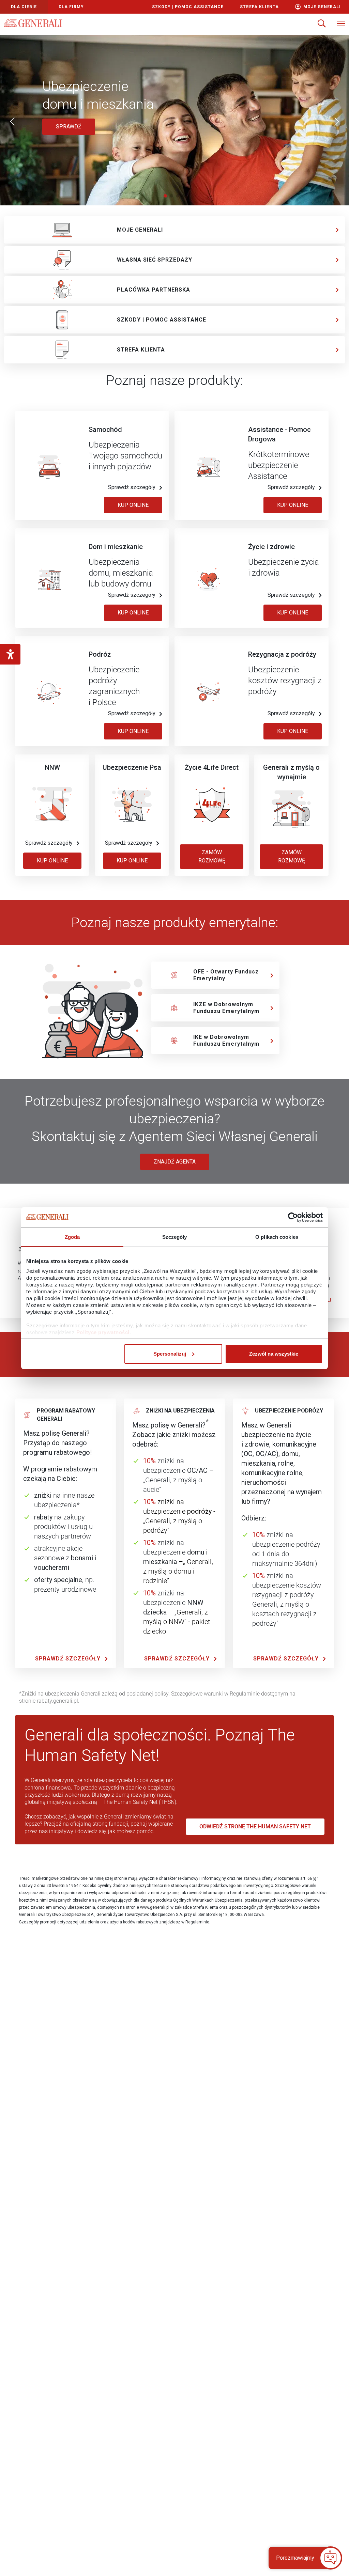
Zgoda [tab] (72, 1237)
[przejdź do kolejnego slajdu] (337, 122)
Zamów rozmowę (212, 856)
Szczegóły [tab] (175, 1237)
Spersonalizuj (170, 1354)
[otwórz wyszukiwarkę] (322, 24)
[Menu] (341, 24)
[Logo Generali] (33, 23)
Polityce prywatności (103, 1332)
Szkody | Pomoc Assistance (188, 7)
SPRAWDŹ (75, 126)
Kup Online (133, 505)
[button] (301, 2558)
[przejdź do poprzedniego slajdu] (12, 122)
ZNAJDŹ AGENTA (175, 1162)
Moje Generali (322, 7)
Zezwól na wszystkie (274, 1354)
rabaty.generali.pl (57, 1701)
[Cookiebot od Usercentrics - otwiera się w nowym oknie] (293, 1217)
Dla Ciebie (24, 7)
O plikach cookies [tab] (277, 1237)
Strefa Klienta (259, 7)
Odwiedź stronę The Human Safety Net (255, 1826)
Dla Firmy (71, 7)
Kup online (133, 613)
